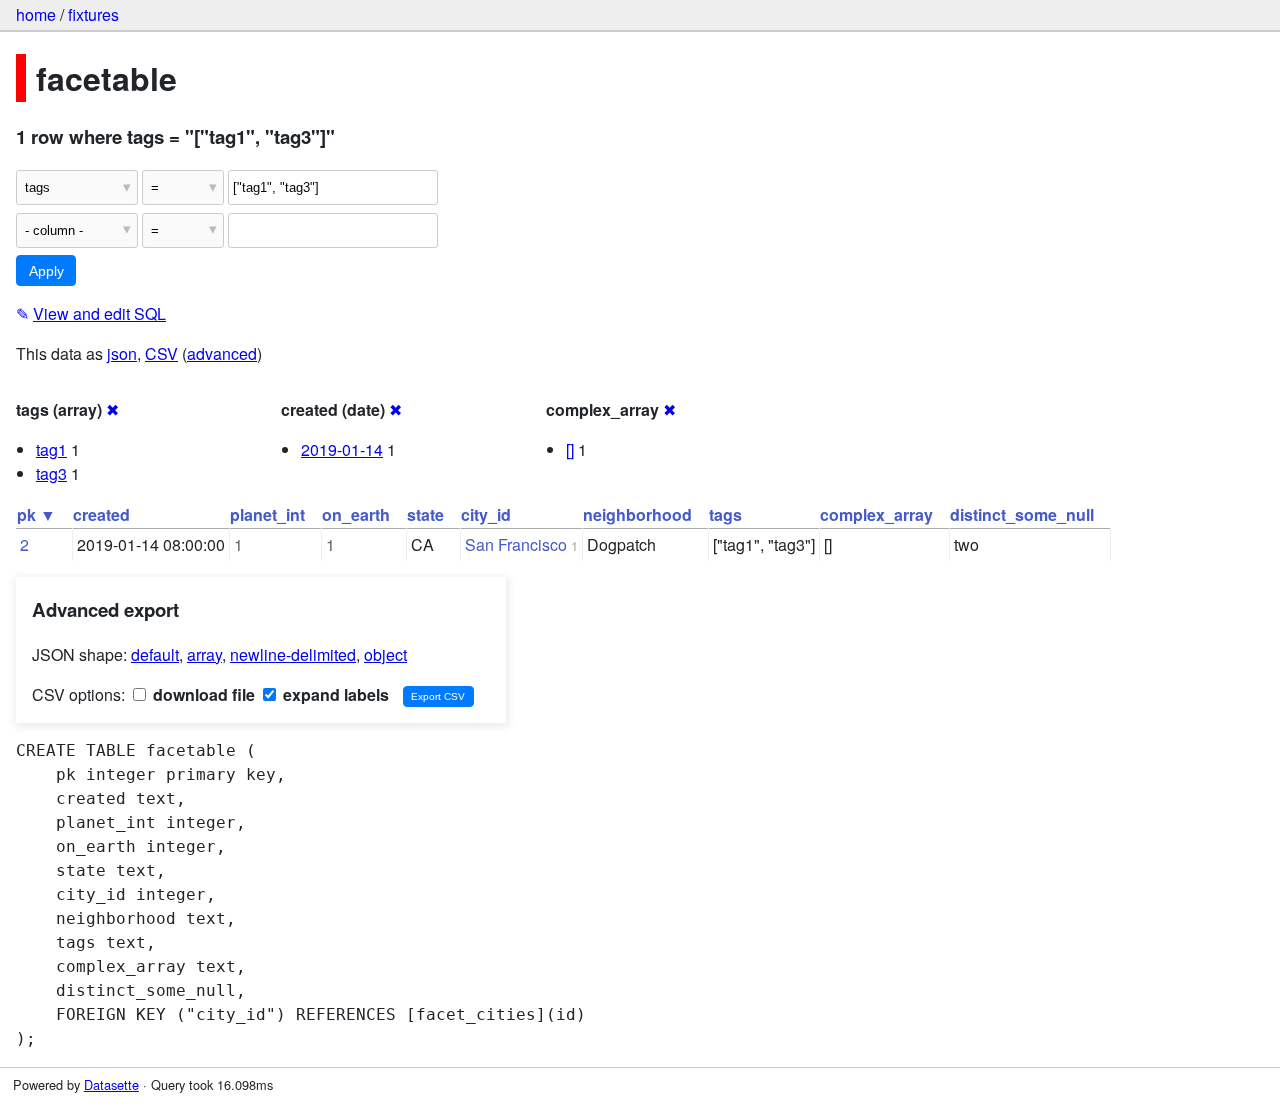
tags (725, 514)
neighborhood (637, 514)
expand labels (334, 694)
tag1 (51, 449)
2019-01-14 (342, 449)
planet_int (267, 514)
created (101, 514)
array (204, 654)
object (385, 654)
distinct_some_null (1022, 514)
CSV (161, 353)
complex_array (876, 514)
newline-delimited (293, 654)
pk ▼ (36, 514)
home (36, 14)
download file (202, 694)
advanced (222, 353)
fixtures (93, 14)
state (425, 514)
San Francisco (516, 544)
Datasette (111, 1084)
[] (570, 449)
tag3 (51, 473)
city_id (486, 514)
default (155, 654)
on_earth (356, 514)
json (122, 353)
